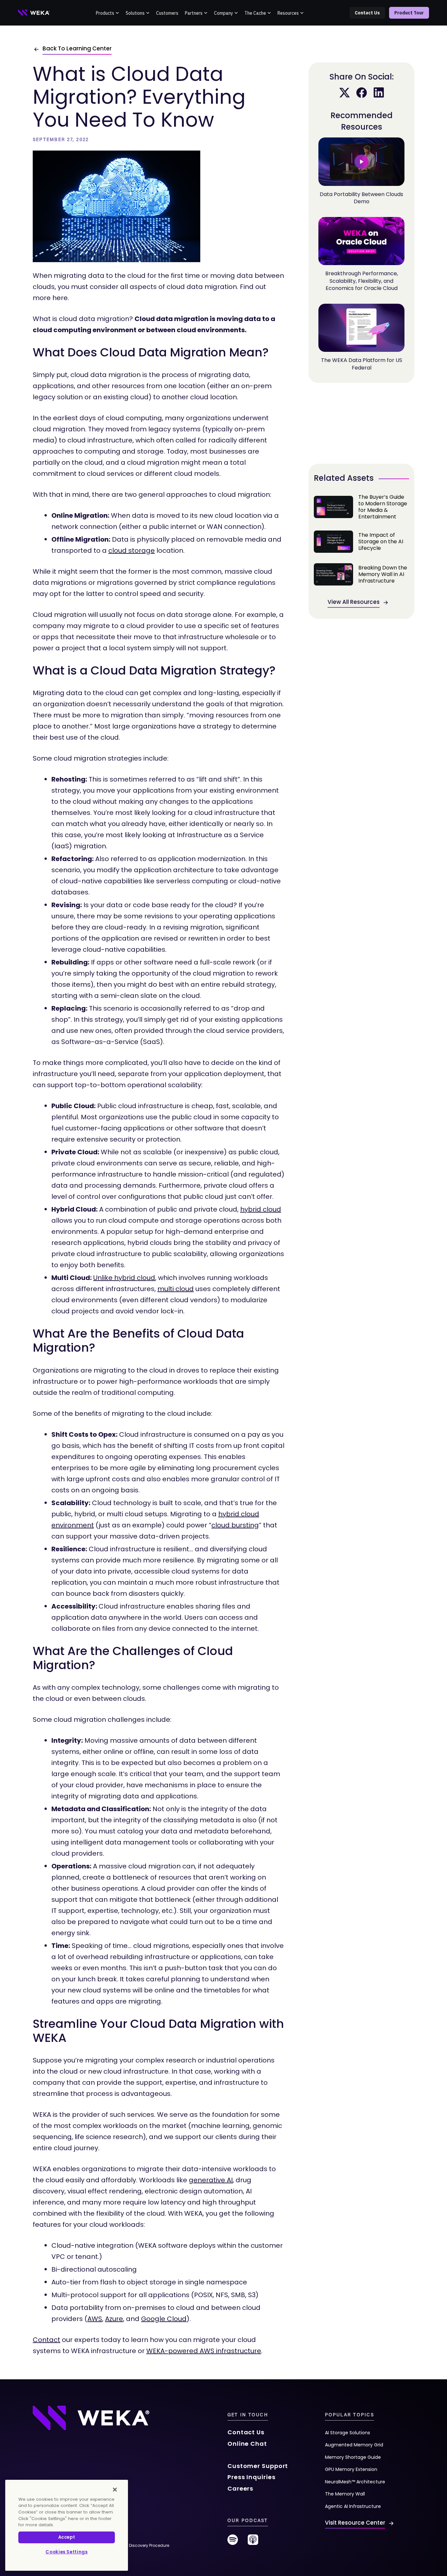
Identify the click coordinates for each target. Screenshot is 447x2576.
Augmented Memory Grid (354, 2445)
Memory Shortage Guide (353, 2457)
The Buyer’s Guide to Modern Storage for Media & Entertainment (361, 507)
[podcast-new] (253, 2542)
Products (105, 13)
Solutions (135, 13)
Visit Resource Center (355, 2523)
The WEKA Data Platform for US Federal (362, 364)
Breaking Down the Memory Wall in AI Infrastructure (361, 574)
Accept (67, 2537)
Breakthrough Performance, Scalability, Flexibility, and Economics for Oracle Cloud (362, 281)
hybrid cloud (261, 1209)
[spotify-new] (233, 2542)
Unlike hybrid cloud (124, 1278)
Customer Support (258, 2466)
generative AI (211, 2180)
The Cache (255, 13)
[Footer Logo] (91, 2418)
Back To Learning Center (77, 48)
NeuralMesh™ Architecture (355, 2482)
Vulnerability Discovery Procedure (136, 2545)
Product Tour (409, 13)
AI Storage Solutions (348, 2433)
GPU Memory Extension (351, 2469)
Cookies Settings (67, 2552)
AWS (95, 2319)
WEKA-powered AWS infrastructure (204, 2351)
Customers (167, 13)
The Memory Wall (345, 2494)
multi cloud (176, 1289)
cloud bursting (235, 1525)
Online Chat (247, 2444)
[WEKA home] (34, 13)
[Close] (115, 2490)
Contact (46, 2340)
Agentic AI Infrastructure (353, 2506)
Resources (288, 13)
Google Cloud (164, 2319)
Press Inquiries (251, 2477)
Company (223, 13)
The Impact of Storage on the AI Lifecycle (361, 542)
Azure (114, 2319)
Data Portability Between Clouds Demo (361, 198)
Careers (240, 2488)
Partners (194, 13)
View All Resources (354, 602)
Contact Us (367, 13)
